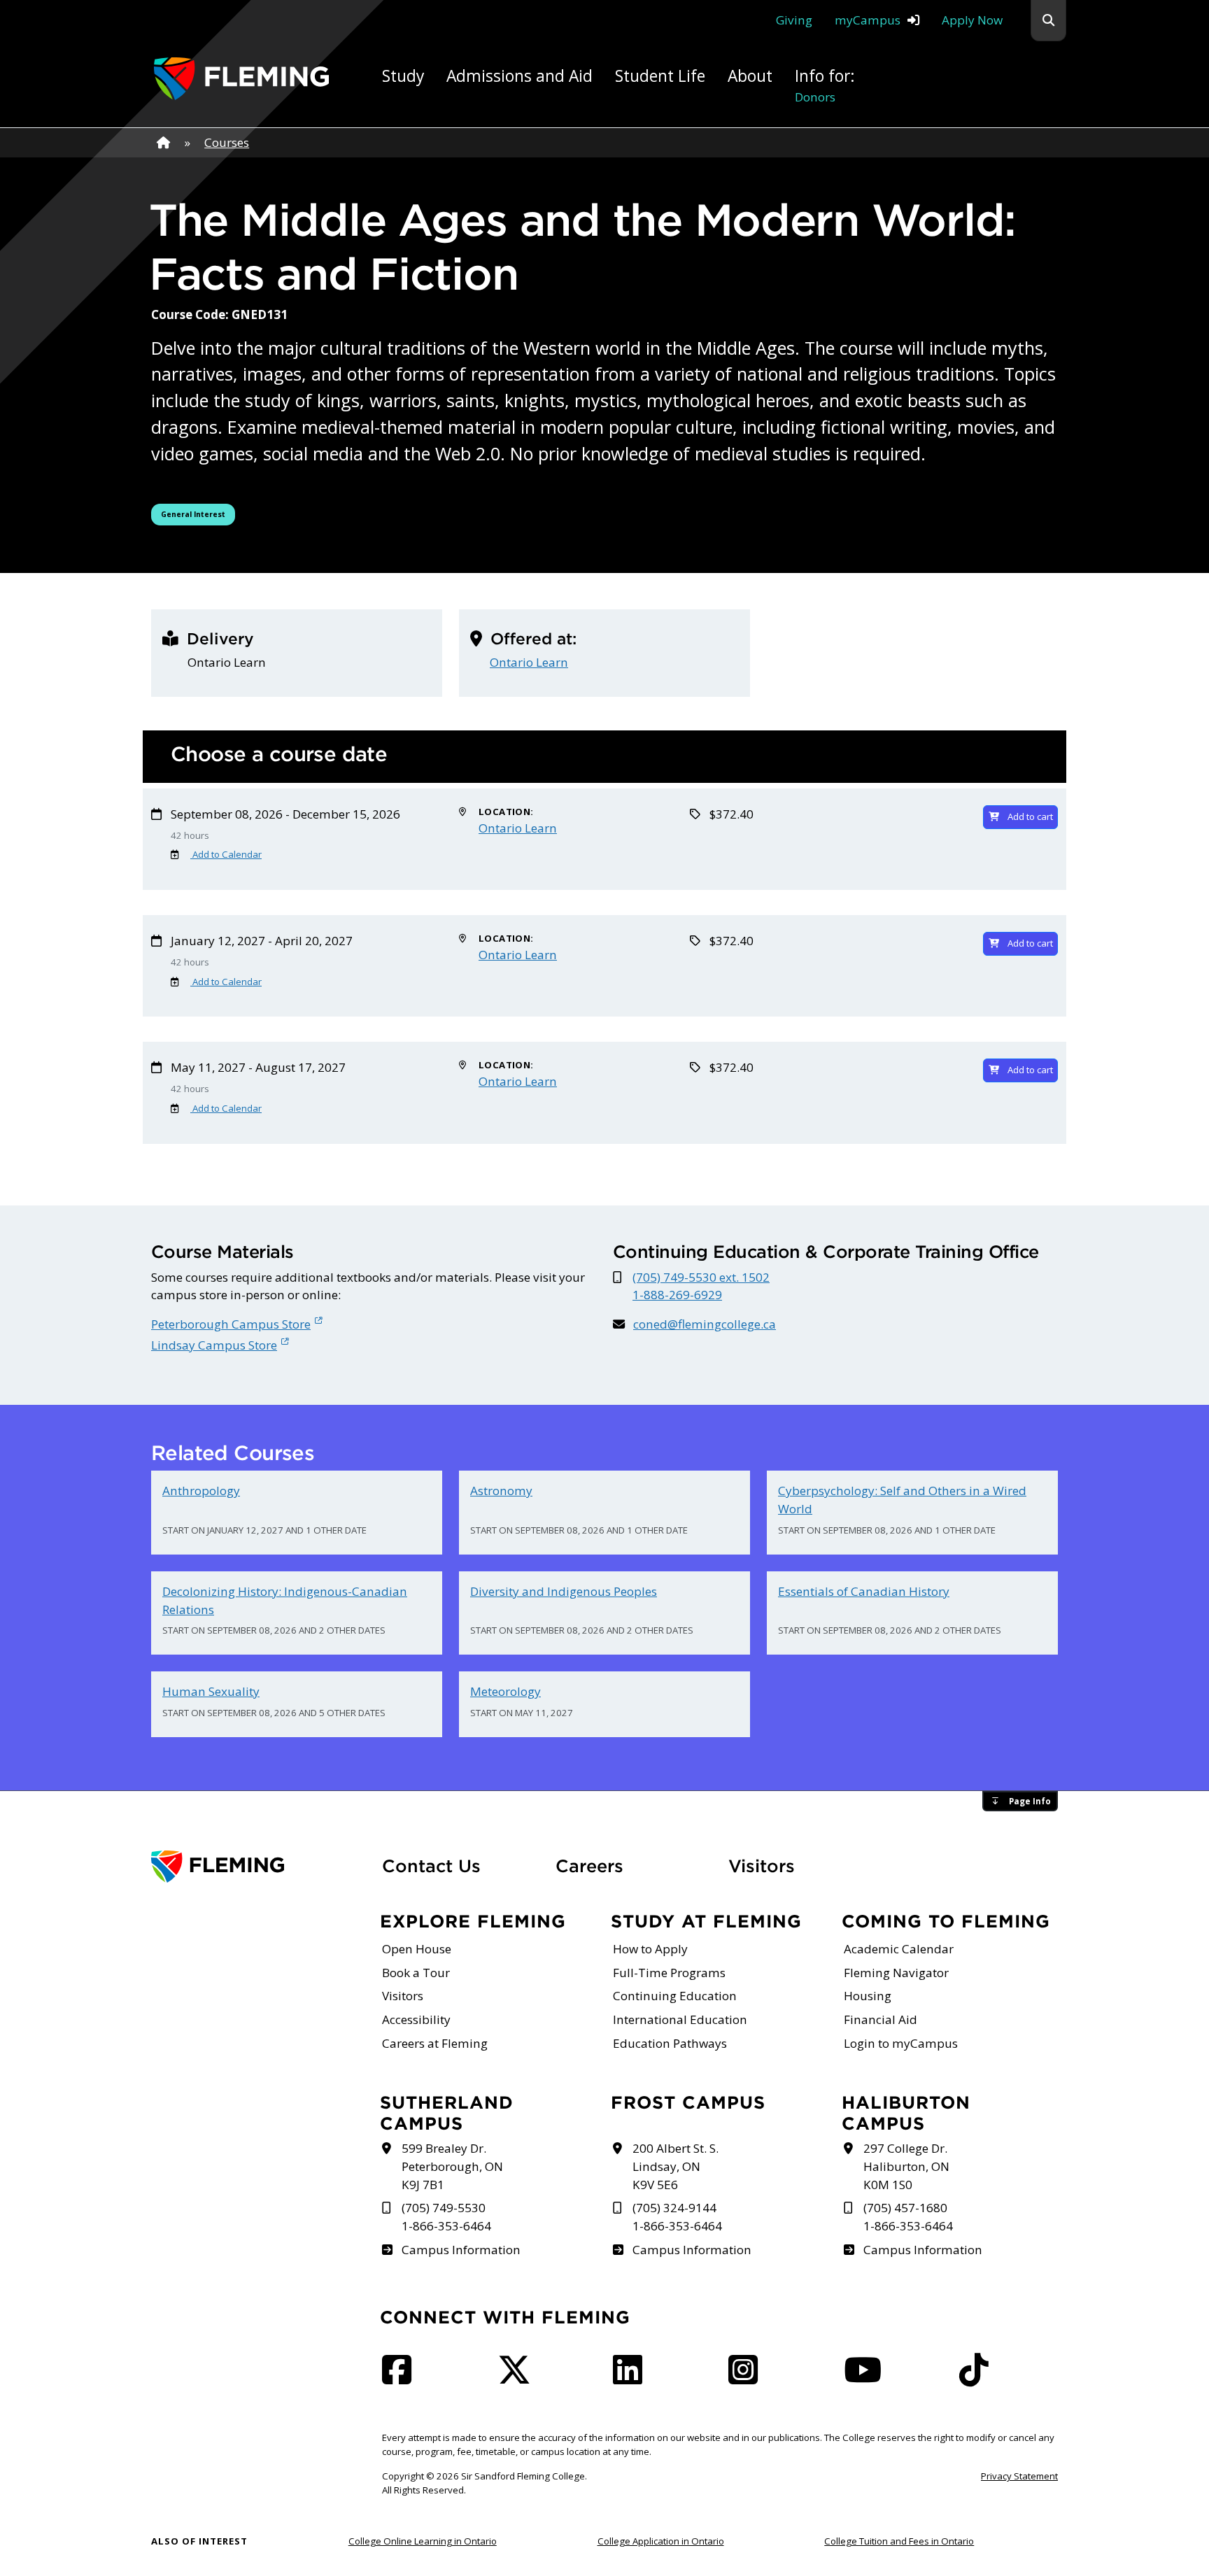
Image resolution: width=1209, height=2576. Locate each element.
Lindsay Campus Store (214, 1345)
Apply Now (972, 20)
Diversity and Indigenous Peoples (564, 1591)
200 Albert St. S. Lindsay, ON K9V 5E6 (676, 2166)
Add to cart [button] (1030, 816)
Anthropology (201, 1491)
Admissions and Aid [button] (519, 76)
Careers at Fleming (435, 2043)
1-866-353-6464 (446, 2226)
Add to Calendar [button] (226, 854)
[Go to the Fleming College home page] (258, 1867)
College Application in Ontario (661, 2541)
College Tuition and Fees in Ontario (899, 2541)
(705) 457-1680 (905, 2208)
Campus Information (461, 2250)
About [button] (750, 76)
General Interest (198, 514)
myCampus (868, 20)
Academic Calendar (899, 1949)
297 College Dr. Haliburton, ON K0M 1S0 (906, 2166)
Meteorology (505, 1691)
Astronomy (501, 1491)
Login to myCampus (901, 2043)
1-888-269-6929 (677, 1295)
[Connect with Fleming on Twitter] (518, 2378)
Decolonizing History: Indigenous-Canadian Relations (285, 1600)
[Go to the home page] (241, 79)
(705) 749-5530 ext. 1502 (701, 1277)
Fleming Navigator (896, 1973)
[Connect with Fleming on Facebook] (401, 2378)
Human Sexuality (211, 1691)
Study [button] (403, 76)
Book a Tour (416, 1973)
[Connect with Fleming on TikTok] (978, 2378)
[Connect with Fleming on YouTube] (867, 2378)
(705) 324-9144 (674, 2208)
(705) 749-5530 (444, 2208)
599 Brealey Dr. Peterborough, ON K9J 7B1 (452, 2166)
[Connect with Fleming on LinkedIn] (632, 2378)
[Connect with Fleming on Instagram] (747, 2378)
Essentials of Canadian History (864, 1591)
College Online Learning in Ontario (423, 2541)
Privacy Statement (1019, 2476)
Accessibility (416, 2019)
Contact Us (431, 1866)
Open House (417, 1949)
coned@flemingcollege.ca (705, 1324)
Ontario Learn (529, 662)
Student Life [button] (660, 76)
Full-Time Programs (669, 1973)
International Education (680, 2019)
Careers (634, 1866)
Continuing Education (675, 1996)
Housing (868, 1996)
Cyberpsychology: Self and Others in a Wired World (902, 1500)
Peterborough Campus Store (231, 1324)
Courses (227, 142)
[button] (1048, 21)
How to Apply (650, 1949)
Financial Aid (881, 2019)
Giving (794, 20)
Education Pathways (670, 2043)
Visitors (762, 1866)
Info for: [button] (825, 85)
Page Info (1030, 1801)
